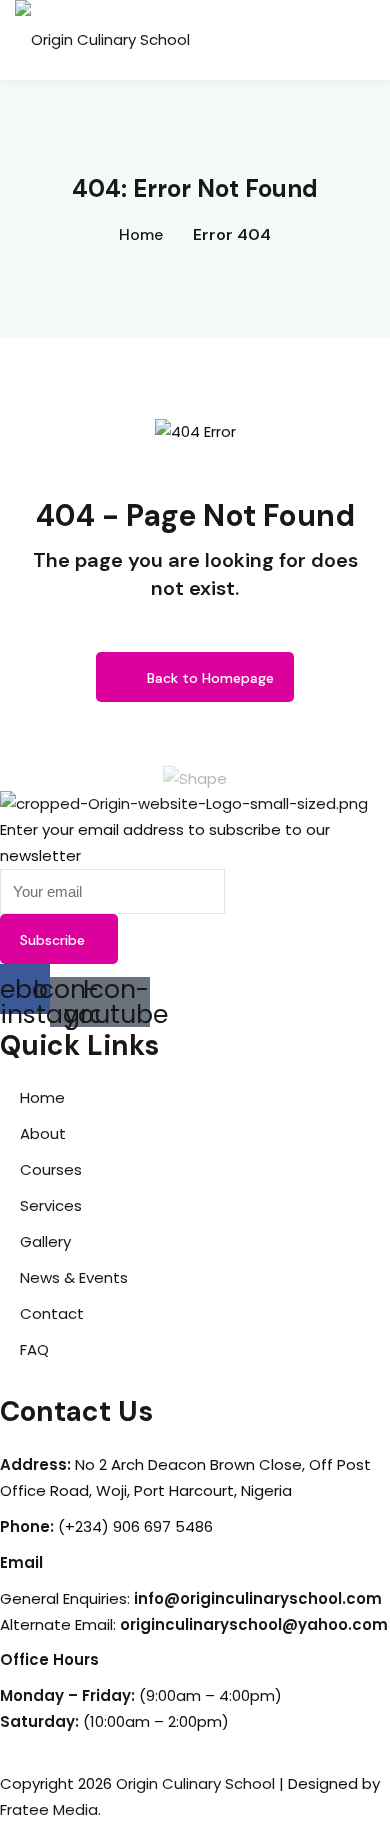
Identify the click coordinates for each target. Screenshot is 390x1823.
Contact (52, 1313)
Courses (51, 1169)
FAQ (34, 1349)
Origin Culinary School (195, 1783)
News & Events (74, 1277)
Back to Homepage (210, 678)
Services (51, 1205)
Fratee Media (49, 1809)
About (43, 1133)
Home (141, 234)
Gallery (45, 1241)
